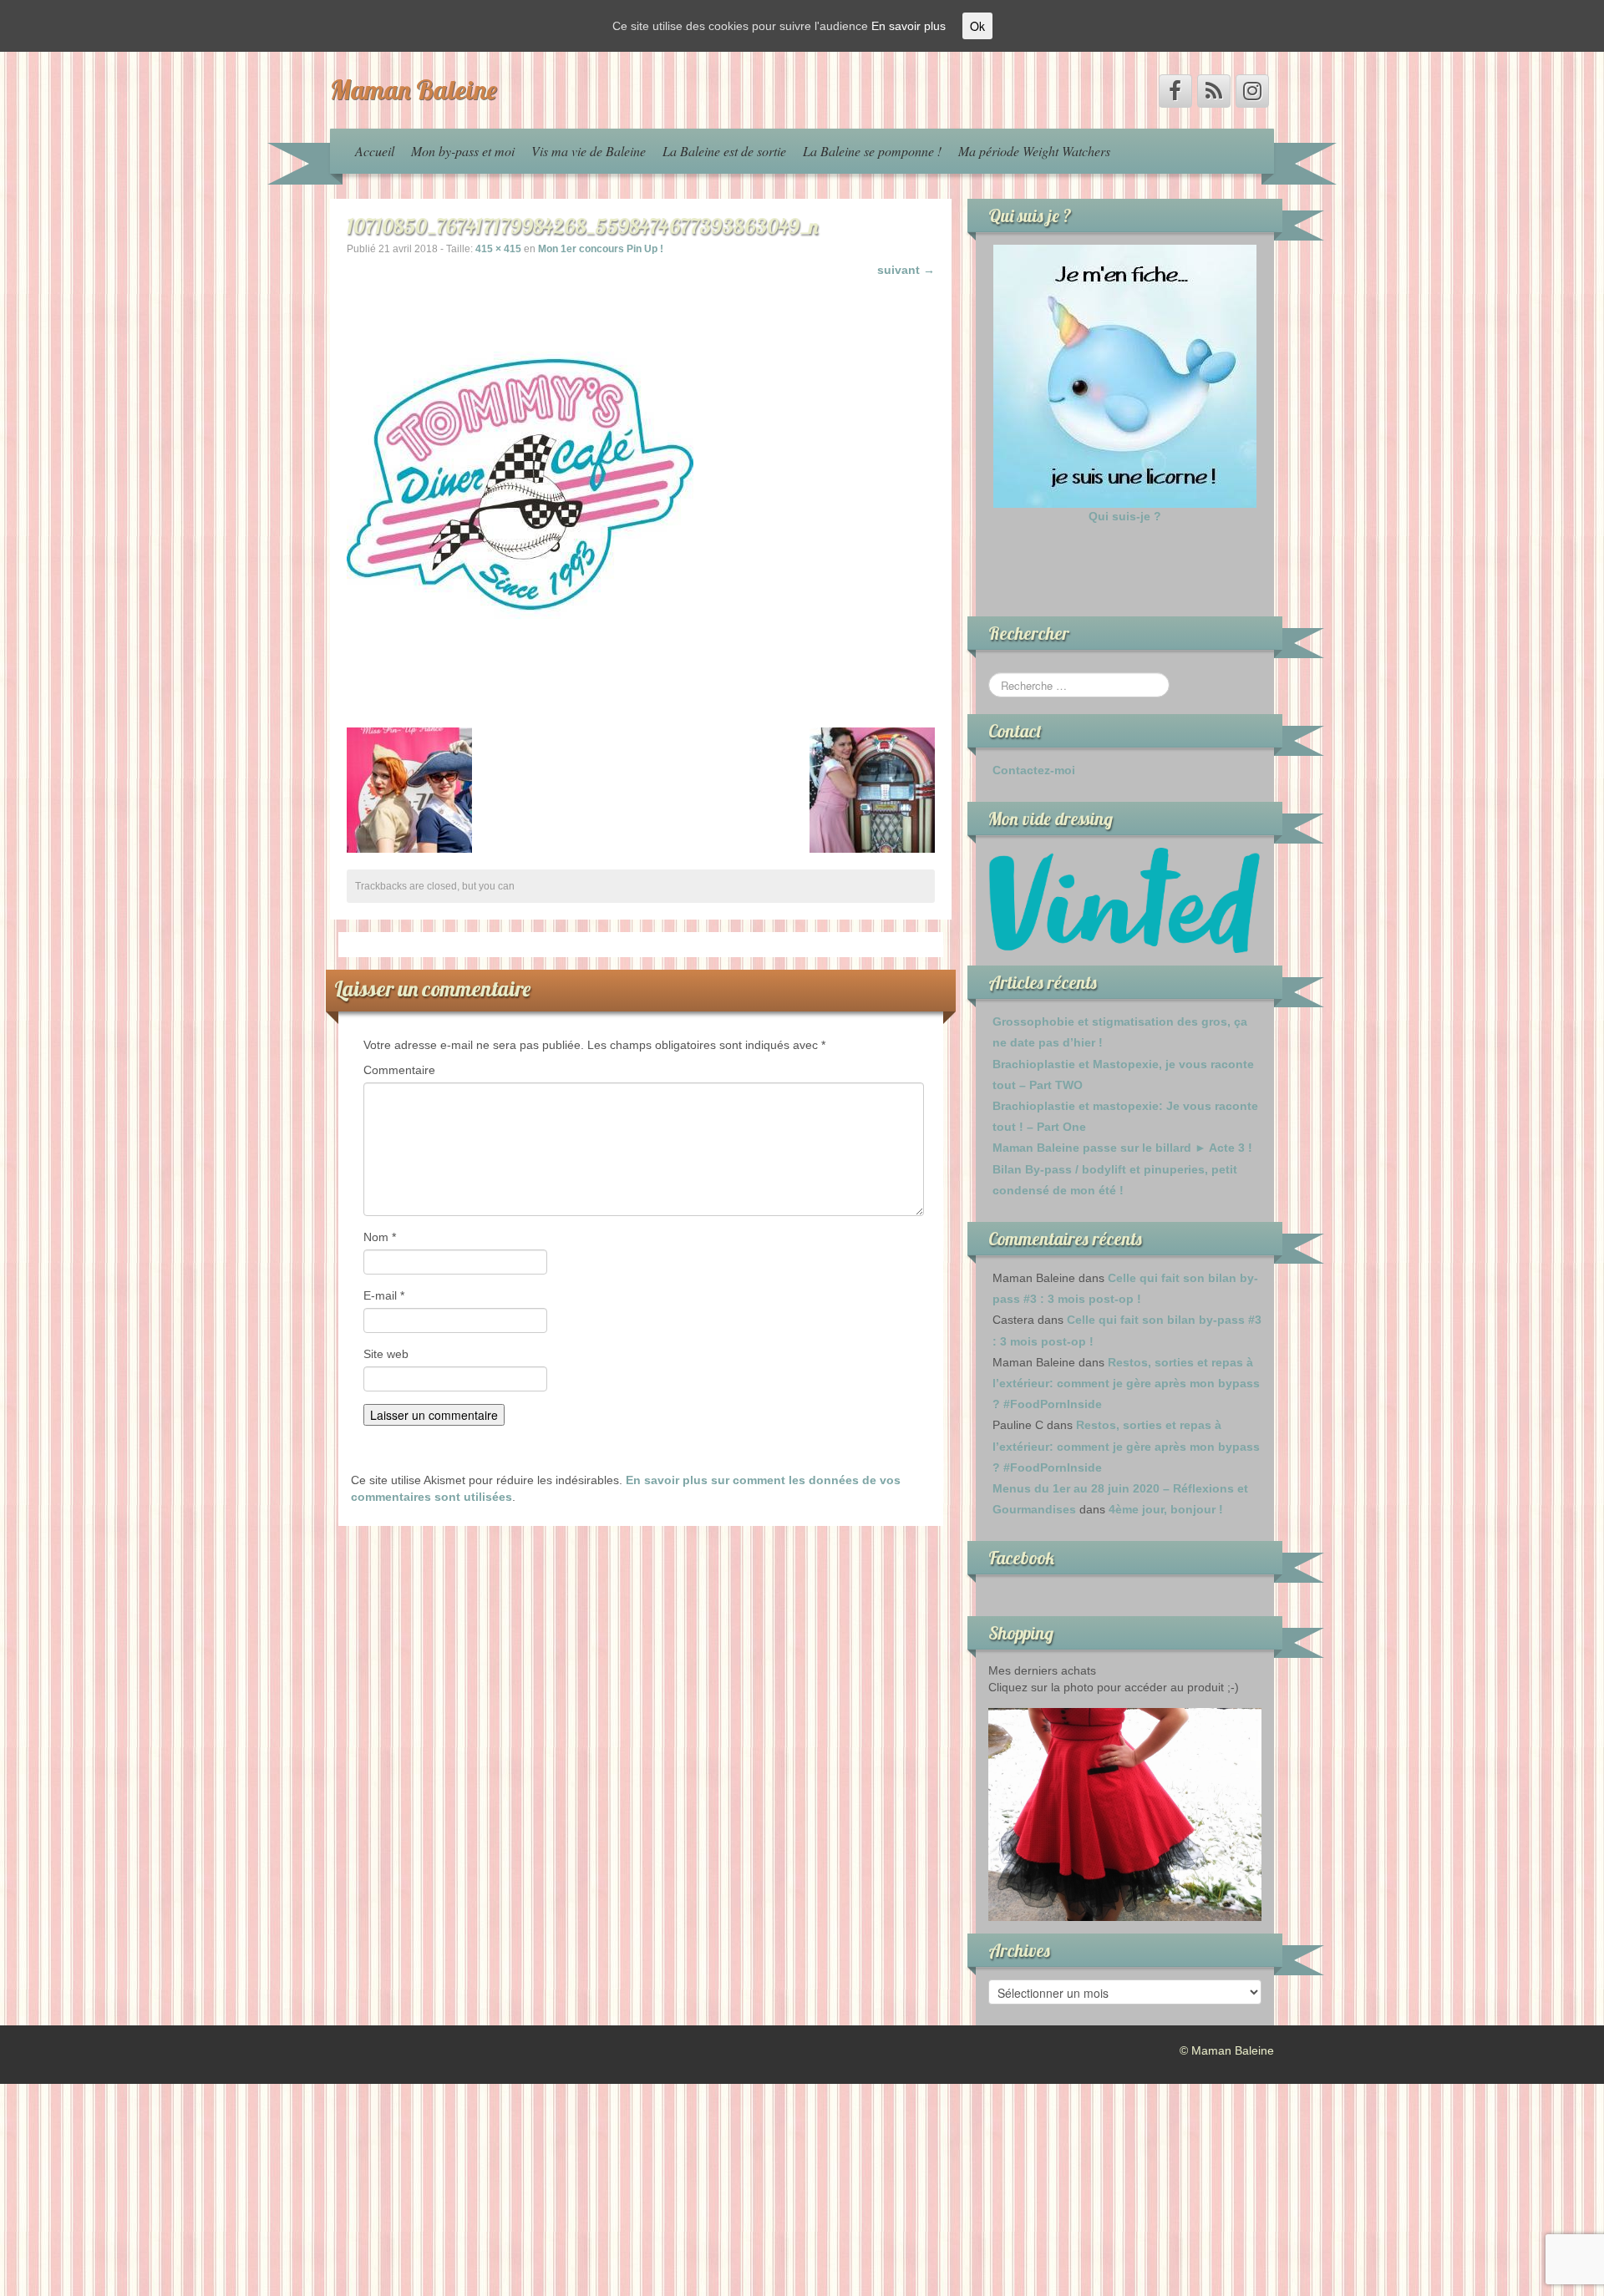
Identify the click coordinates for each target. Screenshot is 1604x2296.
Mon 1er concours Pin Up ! (601, 249)
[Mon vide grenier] (1125, 900)
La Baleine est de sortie (724, 151)
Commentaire (399, 1070)
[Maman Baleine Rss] (1214, 91)
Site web (386, 1354)
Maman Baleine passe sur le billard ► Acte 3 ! (1122, 1148)
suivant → (906, 270)
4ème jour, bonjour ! (1166, 1509)
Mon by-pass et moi (463, 151)
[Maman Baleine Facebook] (1175, 91)
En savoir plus (909, 26)
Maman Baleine (414, 89)
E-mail (384, 1295)
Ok (977, 26)
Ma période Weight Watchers (1034, 151)
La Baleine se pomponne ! (872, 151)
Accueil (375, 151)
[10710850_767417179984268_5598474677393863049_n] (520, 484)
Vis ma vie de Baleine (589, 151)
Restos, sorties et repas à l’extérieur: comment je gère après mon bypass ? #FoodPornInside (1126, 1383)
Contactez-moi (1034, 770)
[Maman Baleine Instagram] (1252, 91)
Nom (380, 1237)
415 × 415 (498, 249)
